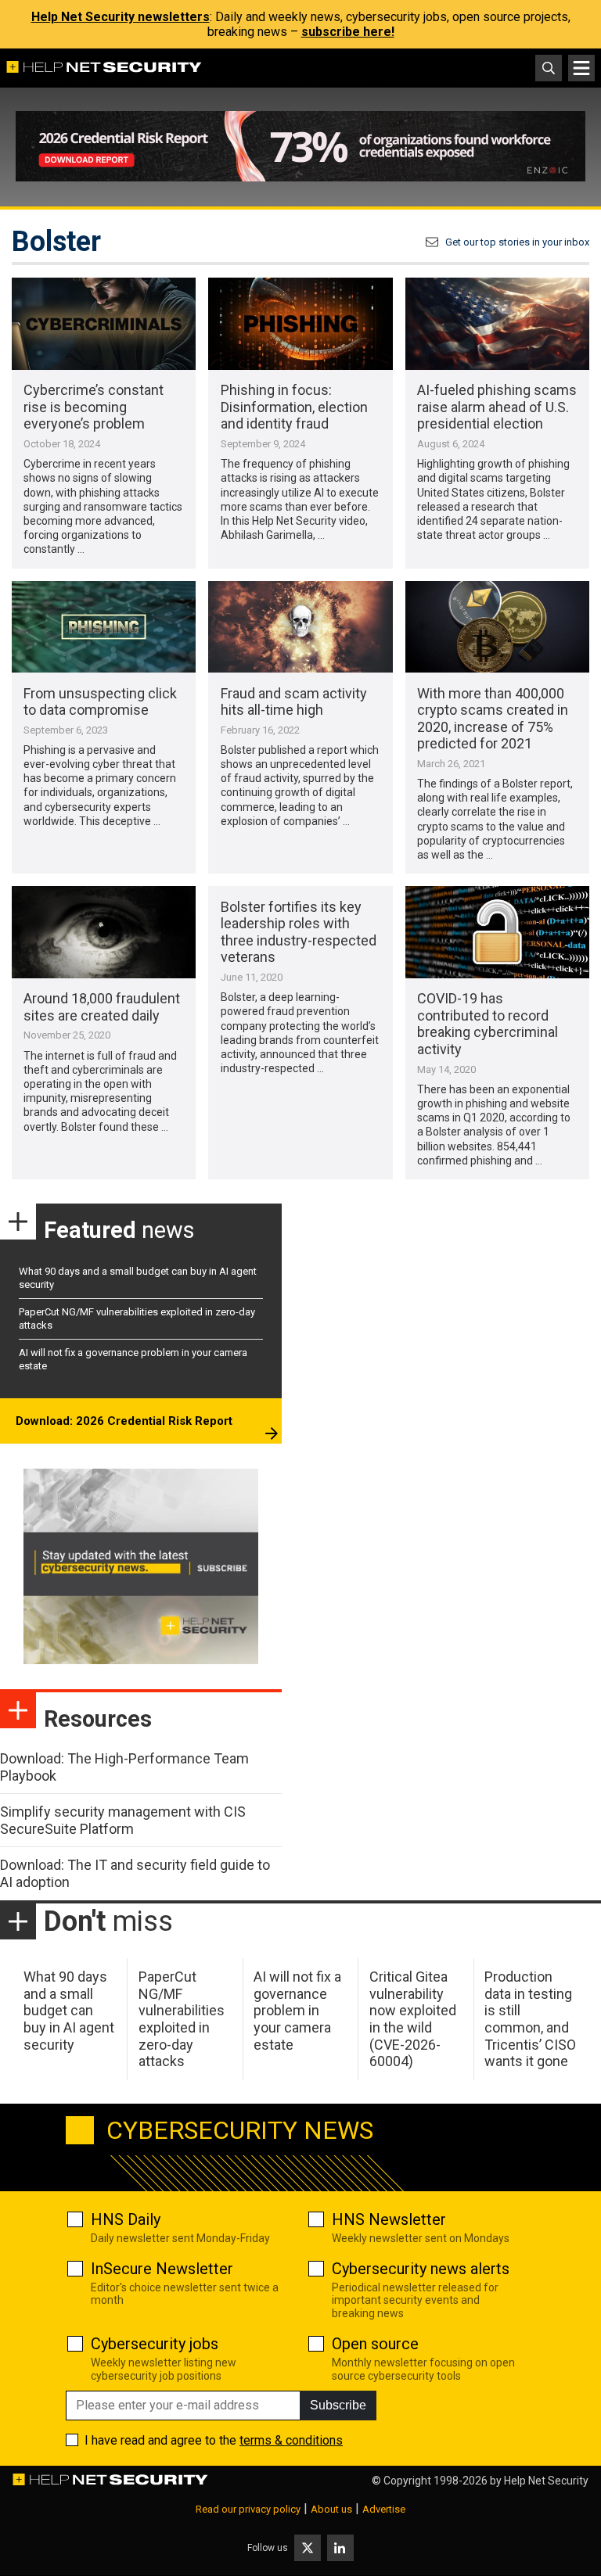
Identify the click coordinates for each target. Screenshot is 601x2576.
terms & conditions (291, 2440)
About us (331, 2509)
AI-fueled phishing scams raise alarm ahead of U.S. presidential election (497, 407)
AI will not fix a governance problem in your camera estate (297, 2010)
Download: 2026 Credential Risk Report (124, 1421)
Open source (375, 2344)
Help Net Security (546, 2481)
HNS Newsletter (389, 2219)
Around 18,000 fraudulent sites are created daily (102, 1007)
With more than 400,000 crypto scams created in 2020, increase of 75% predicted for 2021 (493, 719)
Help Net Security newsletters (121, 17)
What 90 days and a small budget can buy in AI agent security (69, 2010)
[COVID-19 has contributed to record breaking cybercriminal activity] (497, 932)
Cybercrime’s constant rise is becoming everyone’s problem (94, 407)
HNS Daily (126, 2219)
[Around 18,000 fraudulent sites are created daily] (104, 932)
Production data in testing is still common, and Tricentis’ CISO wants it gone (530, 2019)
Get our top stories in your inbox (517, 242)
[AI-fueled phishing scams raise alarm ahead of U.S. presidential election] (497, 324)
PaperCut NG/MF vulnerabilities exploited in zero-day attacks (182, 2019)
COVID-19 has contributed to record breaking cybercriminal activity (488, 1024)
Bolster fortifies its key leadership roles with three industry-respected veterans (299, 932)
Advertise (384, 2509)
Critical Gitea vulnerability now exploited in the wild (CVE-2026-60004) (413, 2019)
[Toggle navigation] (581, 68)
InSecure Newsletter (162, 2269)
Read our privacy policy (248, 2509)
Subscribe (338, 2405)
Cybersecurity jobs (155, 2344)
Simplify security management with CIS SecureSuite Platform (123, 1820)
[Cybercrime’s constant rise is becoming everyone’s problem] (104, 324)
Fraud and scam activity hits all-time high (294, 702)
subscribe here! (348, 32)
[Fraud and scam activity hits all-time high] (300, 627)
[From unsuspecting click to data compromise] (104, 627)
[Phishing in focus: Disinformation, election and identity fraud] (300, 324)
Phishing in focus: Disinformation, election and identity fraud (294, 407)
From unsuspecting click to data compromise (100, 702)
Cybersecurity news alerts (421, 2269)
